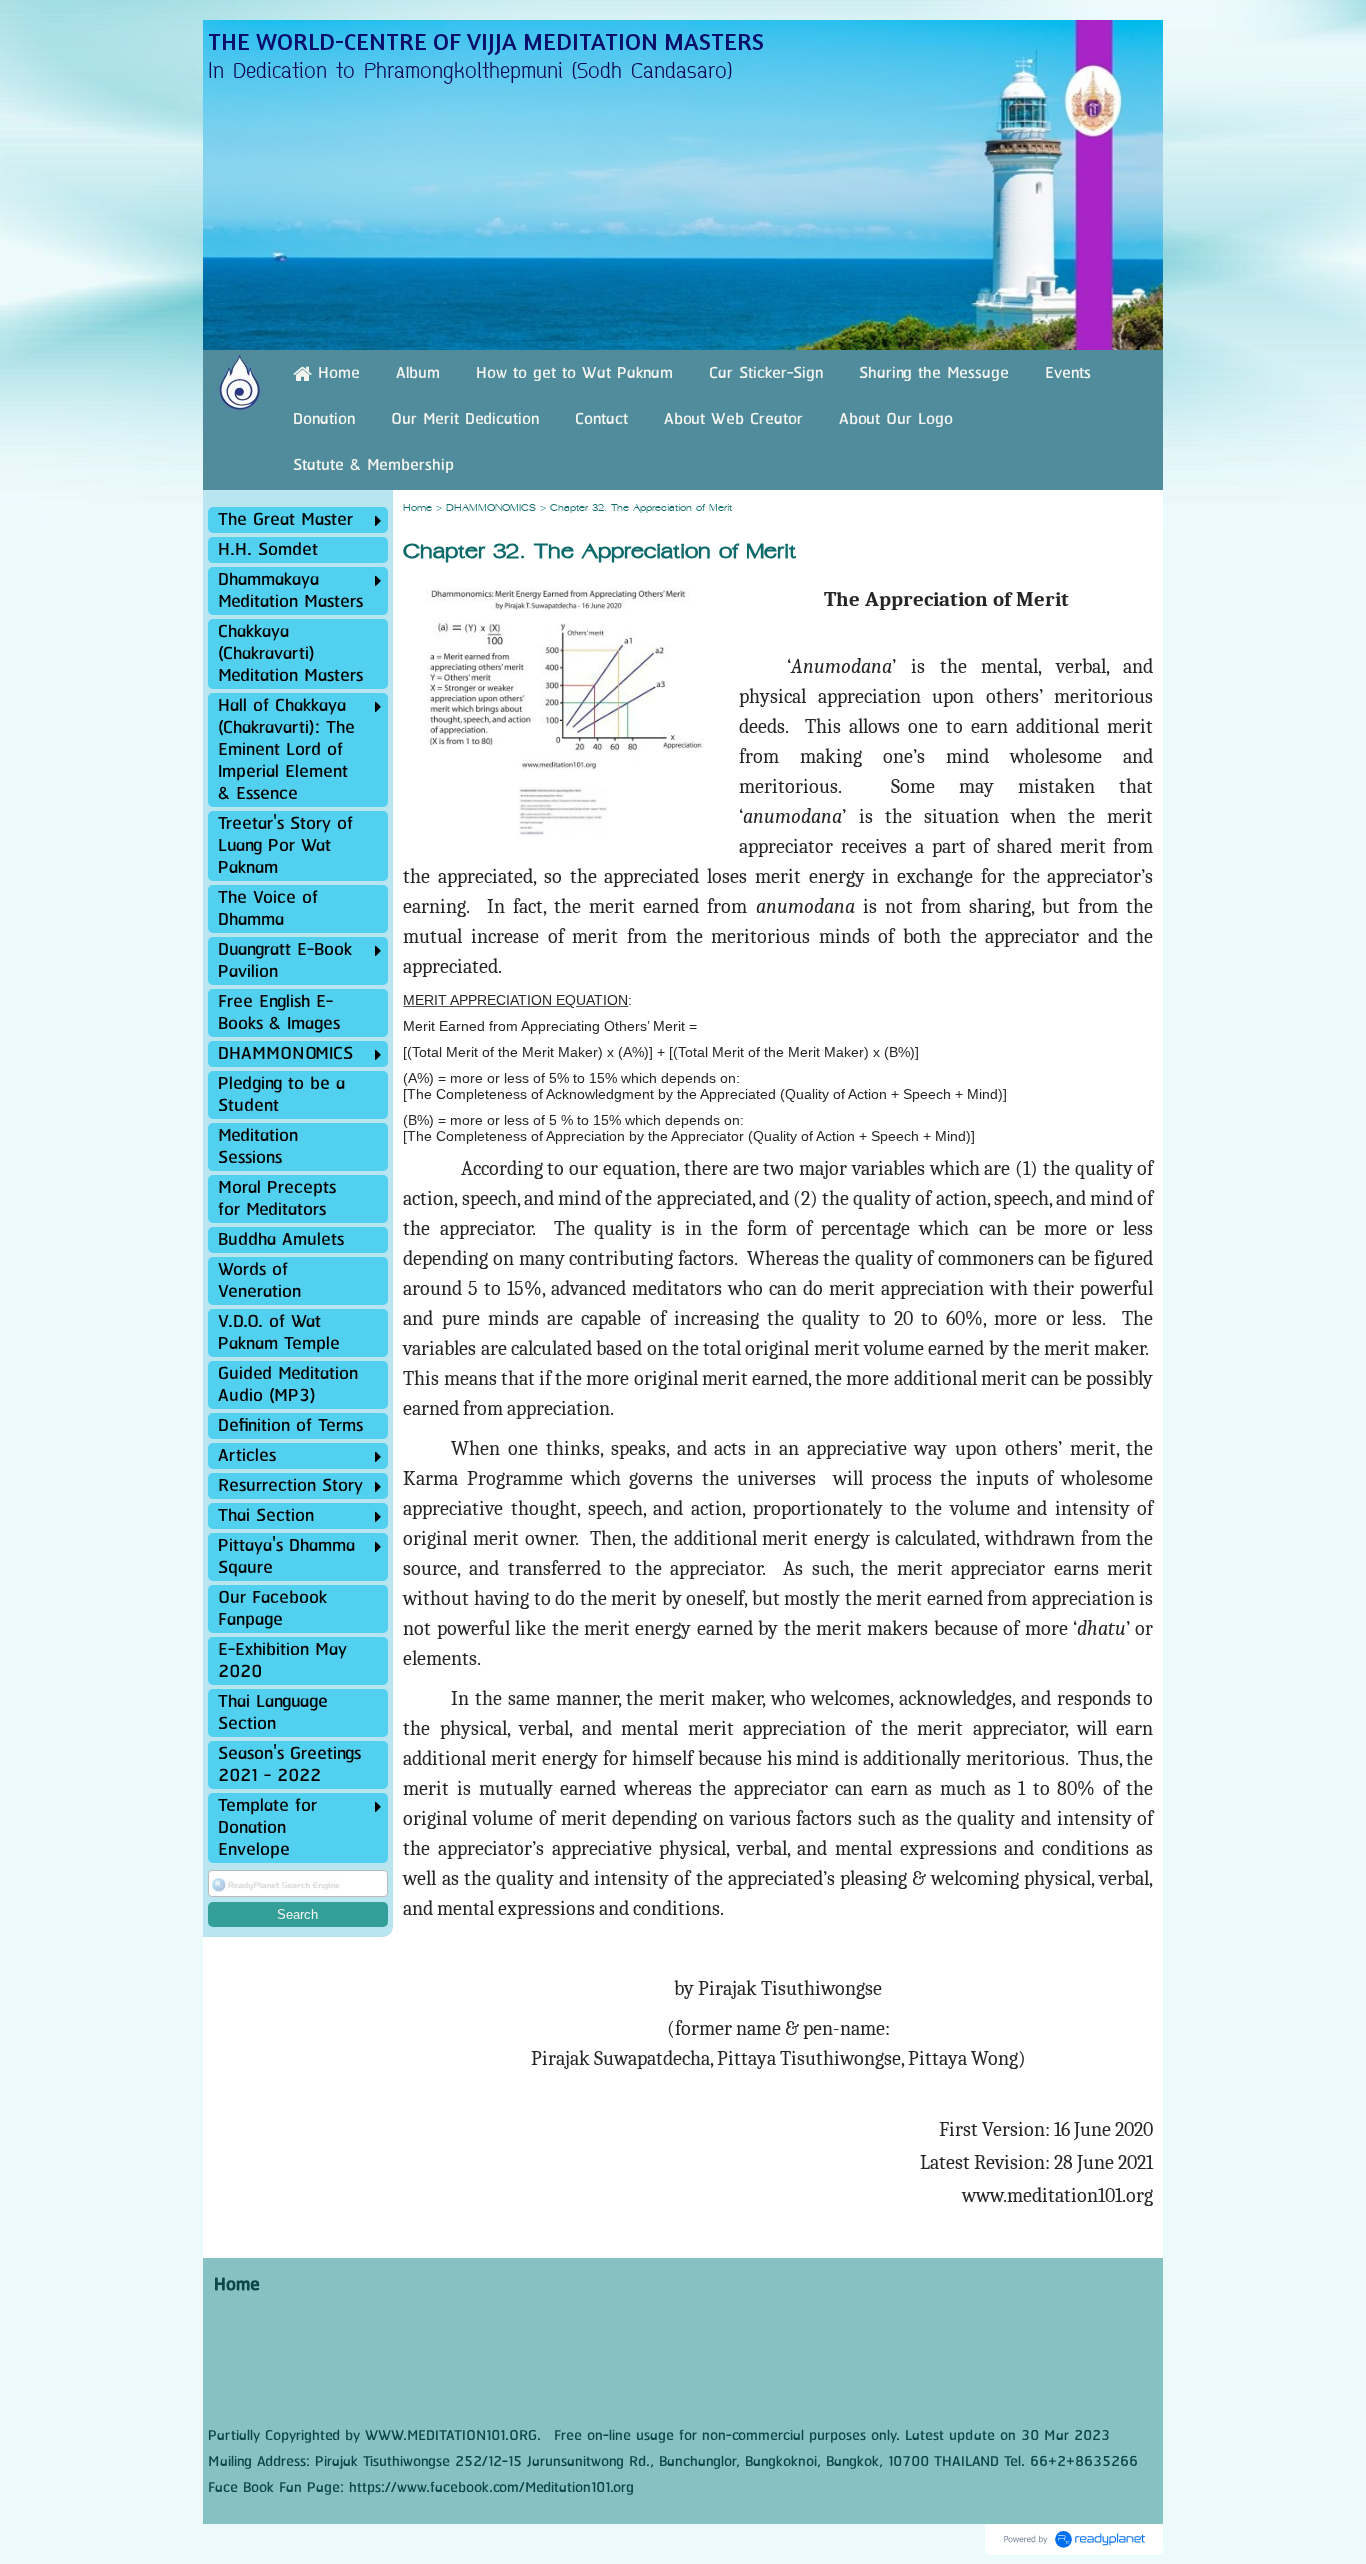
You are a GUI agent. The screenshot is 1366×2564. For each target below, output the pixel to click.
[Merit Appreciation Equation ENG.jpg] (563, 810)
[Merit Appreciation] (564, 675)
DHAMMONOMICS (491, 508)
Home (417, 508)
